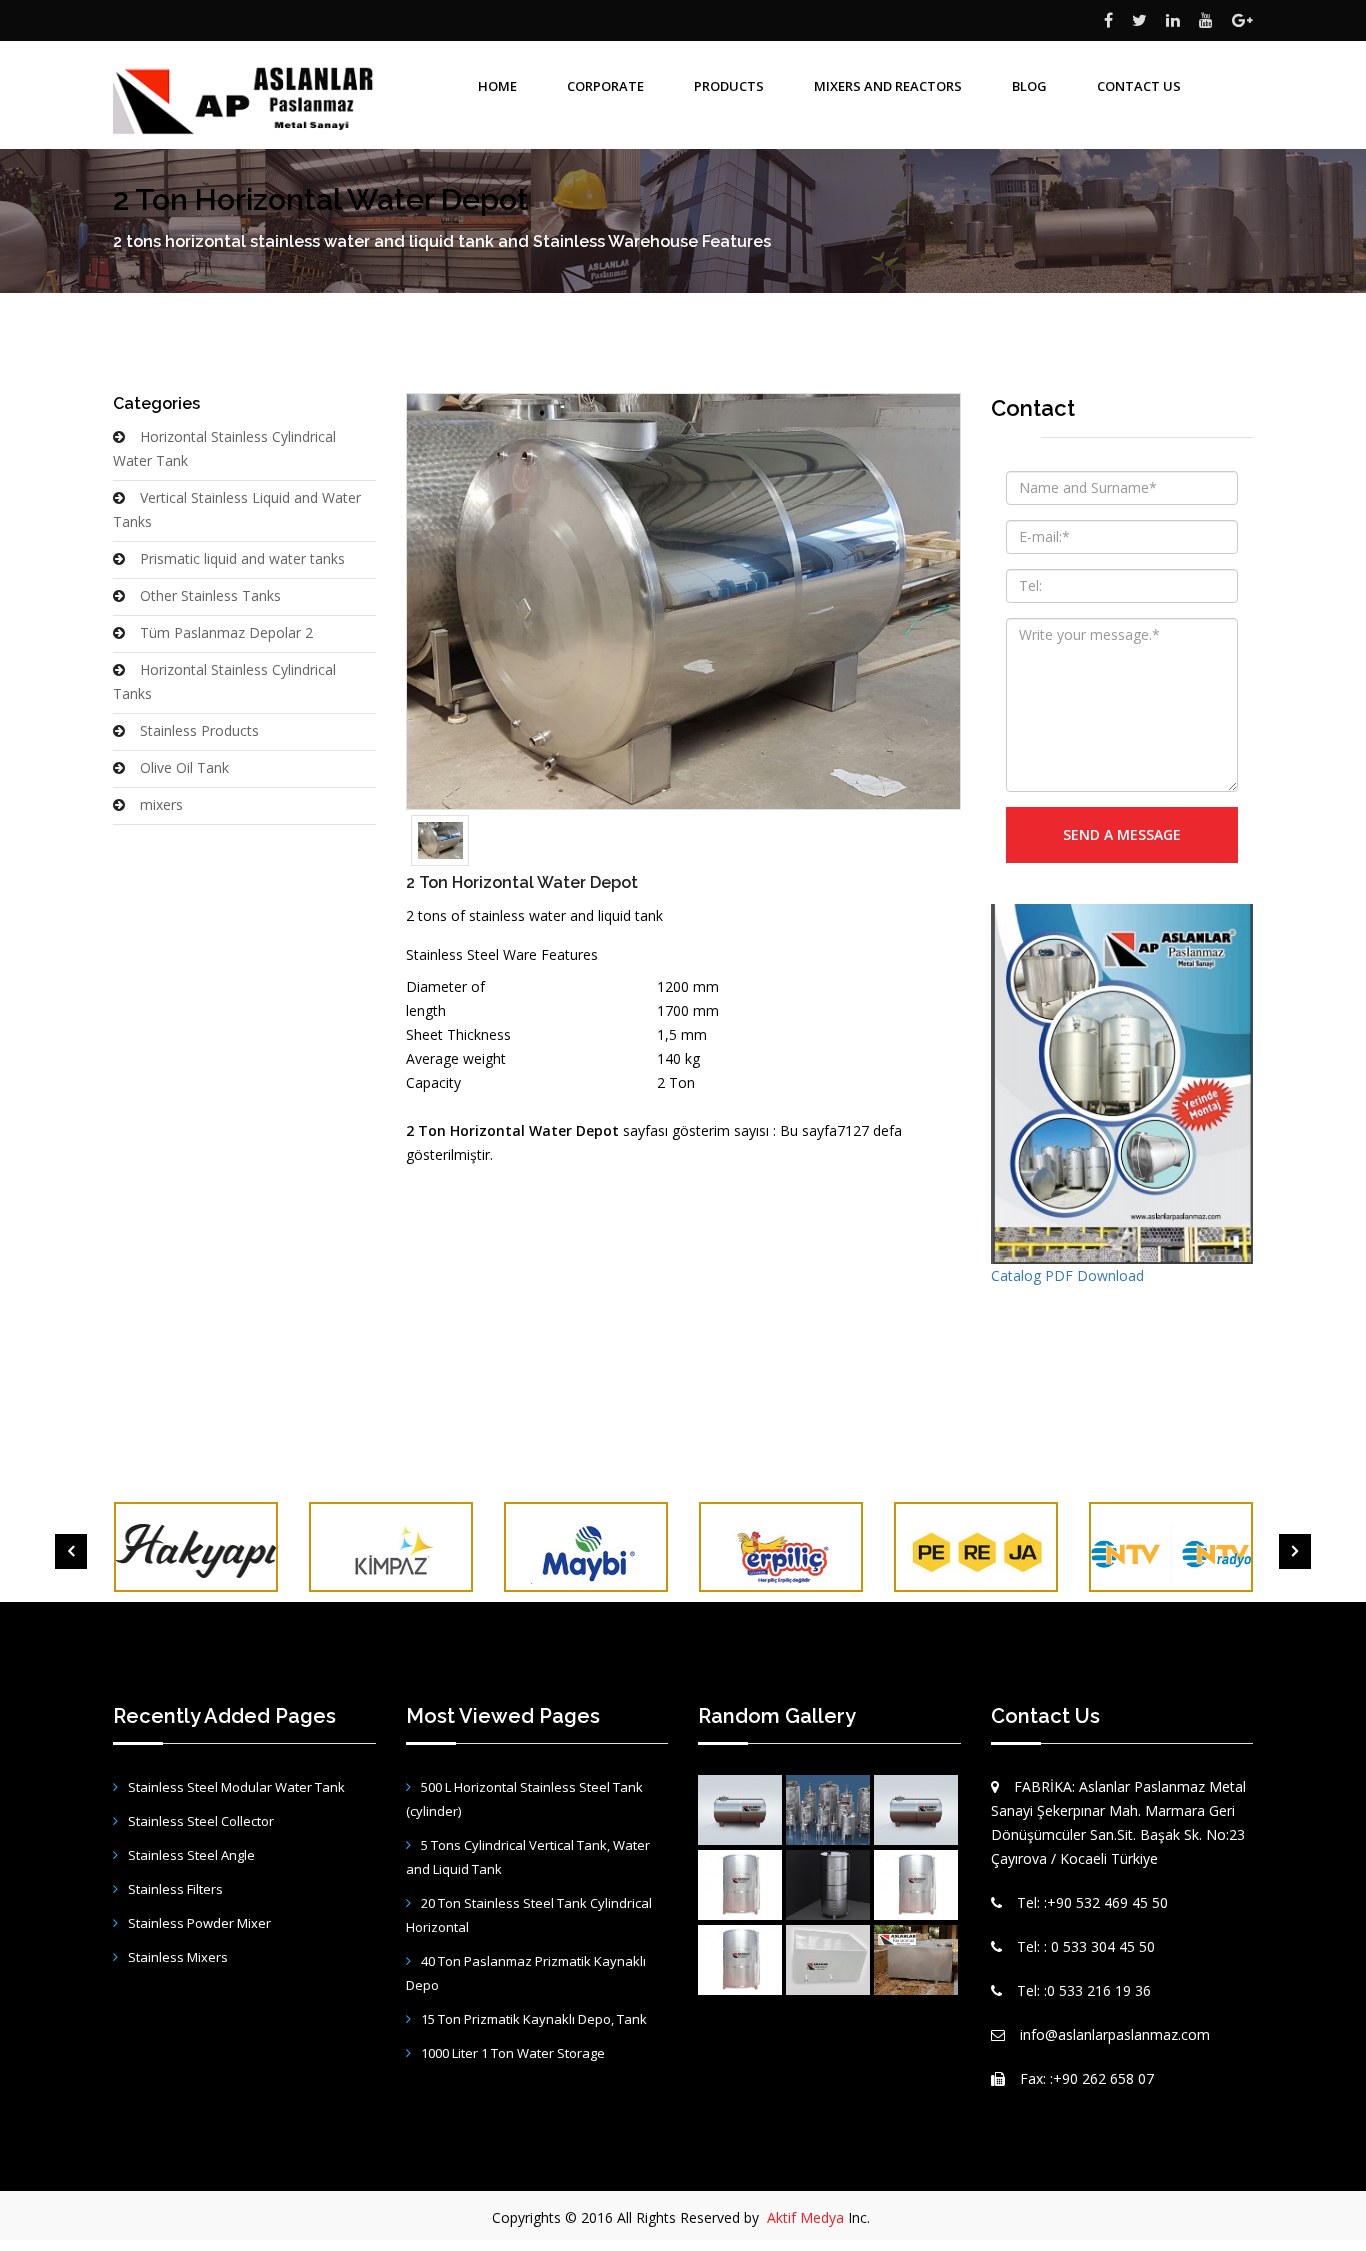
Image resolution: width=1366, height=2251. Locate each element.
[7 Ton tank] (740, 1810)
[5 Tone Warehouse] (916, 1810)
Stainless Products (199, 730)
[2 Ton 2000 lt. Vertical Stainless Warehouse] (740, 1885)
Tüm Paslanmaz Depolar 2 (226, 632)
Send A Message (1122, 834)
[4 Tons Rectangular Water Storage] (916, 1960)
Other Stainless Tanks (210, 595)
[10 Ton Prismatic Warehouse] (828, 1960)
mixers (161, 804)
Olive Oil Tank (184, 767)
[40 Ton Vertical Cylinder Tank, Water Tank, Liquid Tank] (828, 1885)
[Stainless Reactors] (828, 1810)
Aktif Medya (805, 2217)
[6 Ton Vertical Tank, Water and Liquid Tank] (740, 1960)
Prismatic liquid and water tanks (242, 558)
